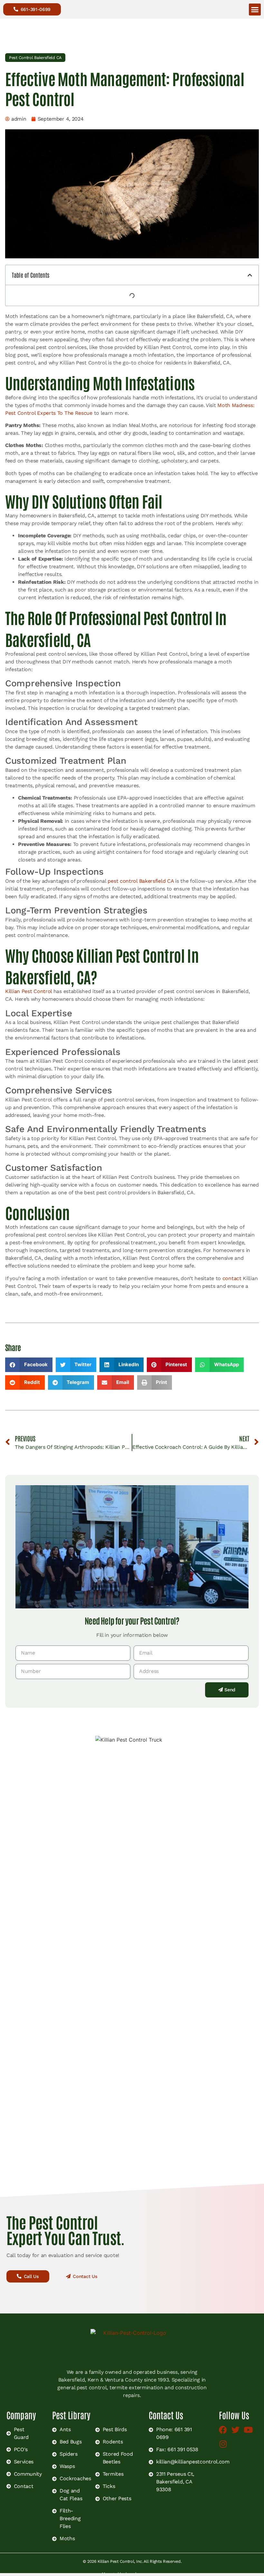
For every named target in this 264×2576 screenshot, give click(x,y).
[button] (255, 10)
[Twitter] (237, 2431)
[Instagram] (225, 2446)
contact (232, 1278)
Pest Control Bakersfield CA (35, 58)
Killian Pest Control (29, 991)
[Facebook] (225, 2431)
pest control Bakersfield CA (141, 881)
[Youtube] (250, 2431)
